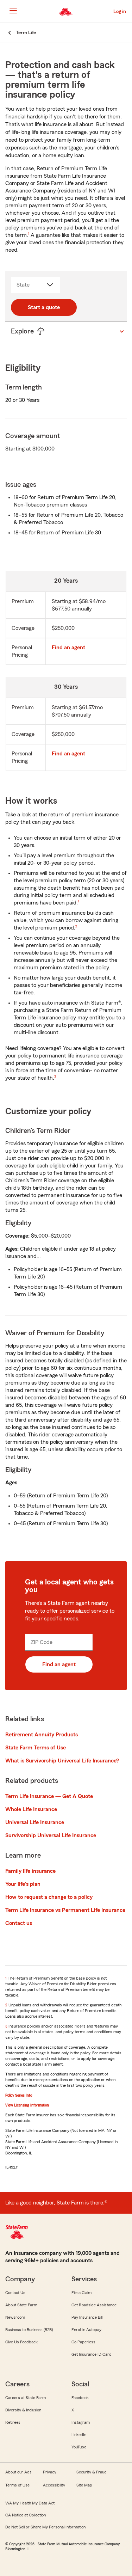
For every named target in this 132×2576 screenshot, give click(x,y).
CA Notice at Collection (26, 2515)
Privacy (50, 2472)
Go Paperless (83, 2342)
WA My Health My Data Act (30, 2503)
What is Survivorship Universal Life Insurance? (62, 1761)
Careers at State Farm (26, 2398)
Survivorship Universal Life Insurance (51, 1835)
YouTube (79, 2447)
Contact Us (15, 2293)
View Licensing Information (27, 2105)
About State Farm (21, 2305)
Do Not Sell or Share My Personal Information (45, 2527)
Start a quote (44, 307)
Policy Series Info (19, 2095)
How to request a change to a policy (49, 1897)
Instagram (81, 2422)
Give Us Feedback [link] (21, 2342)
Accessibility (54, 2485)
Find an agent (68, 648)
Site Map (84, 2485)
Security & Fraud (92, 2472)
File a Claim (81, 2293)
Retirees (13, 2422)
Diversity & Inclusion (23, 2410)
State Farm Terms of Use (36, 1748)
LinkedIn (79, 2435)
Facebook (80, 2398)
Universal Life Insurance (35, 1822)
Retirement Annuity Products (42, 1735)
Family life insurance (30, 1871)
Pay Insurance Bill (87, 2317)
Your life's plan (23, 1884)
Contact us (19, 1923)
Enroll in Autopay (86, 2330)
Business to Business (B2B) (29, 2330)
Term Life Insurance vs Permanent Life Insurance (65, 1910)
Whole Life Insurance (31, 1809)
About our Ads (18, 2472)
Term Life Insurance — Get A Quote (49, 1796)
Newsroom (15, 2317)
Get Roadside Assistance (94, 2305)
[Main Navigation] (13, 11)
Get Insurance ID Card (92, 2354)
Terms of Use (17, 2485)
